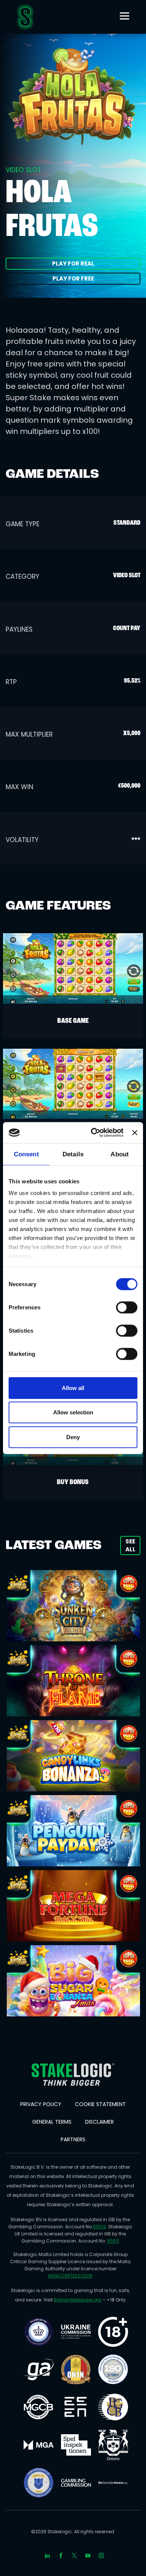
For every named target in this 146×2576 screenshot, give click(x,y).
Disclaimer (99, 2122)
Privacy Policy (41, 2104)
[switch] (127, 1307)
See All (130, 1545)
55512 (99, 2227)
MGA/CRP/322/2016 (70, 2276)
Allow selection (73, 1412)
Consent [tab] (26, 1154)
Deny (73, 1437)
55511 (113, 2241)
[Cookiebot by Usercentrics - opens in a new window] (93, 1133)
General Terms (52, 2122)
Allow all (73, 1388)
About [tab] (120, 1154)
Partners (73, 2139)
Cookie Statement (100, 2104)
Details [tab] (73, 1154)
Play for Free (73, 278)
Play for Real (73, 263)
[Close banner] (135, 1133)
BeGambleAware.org (78, 2300)
